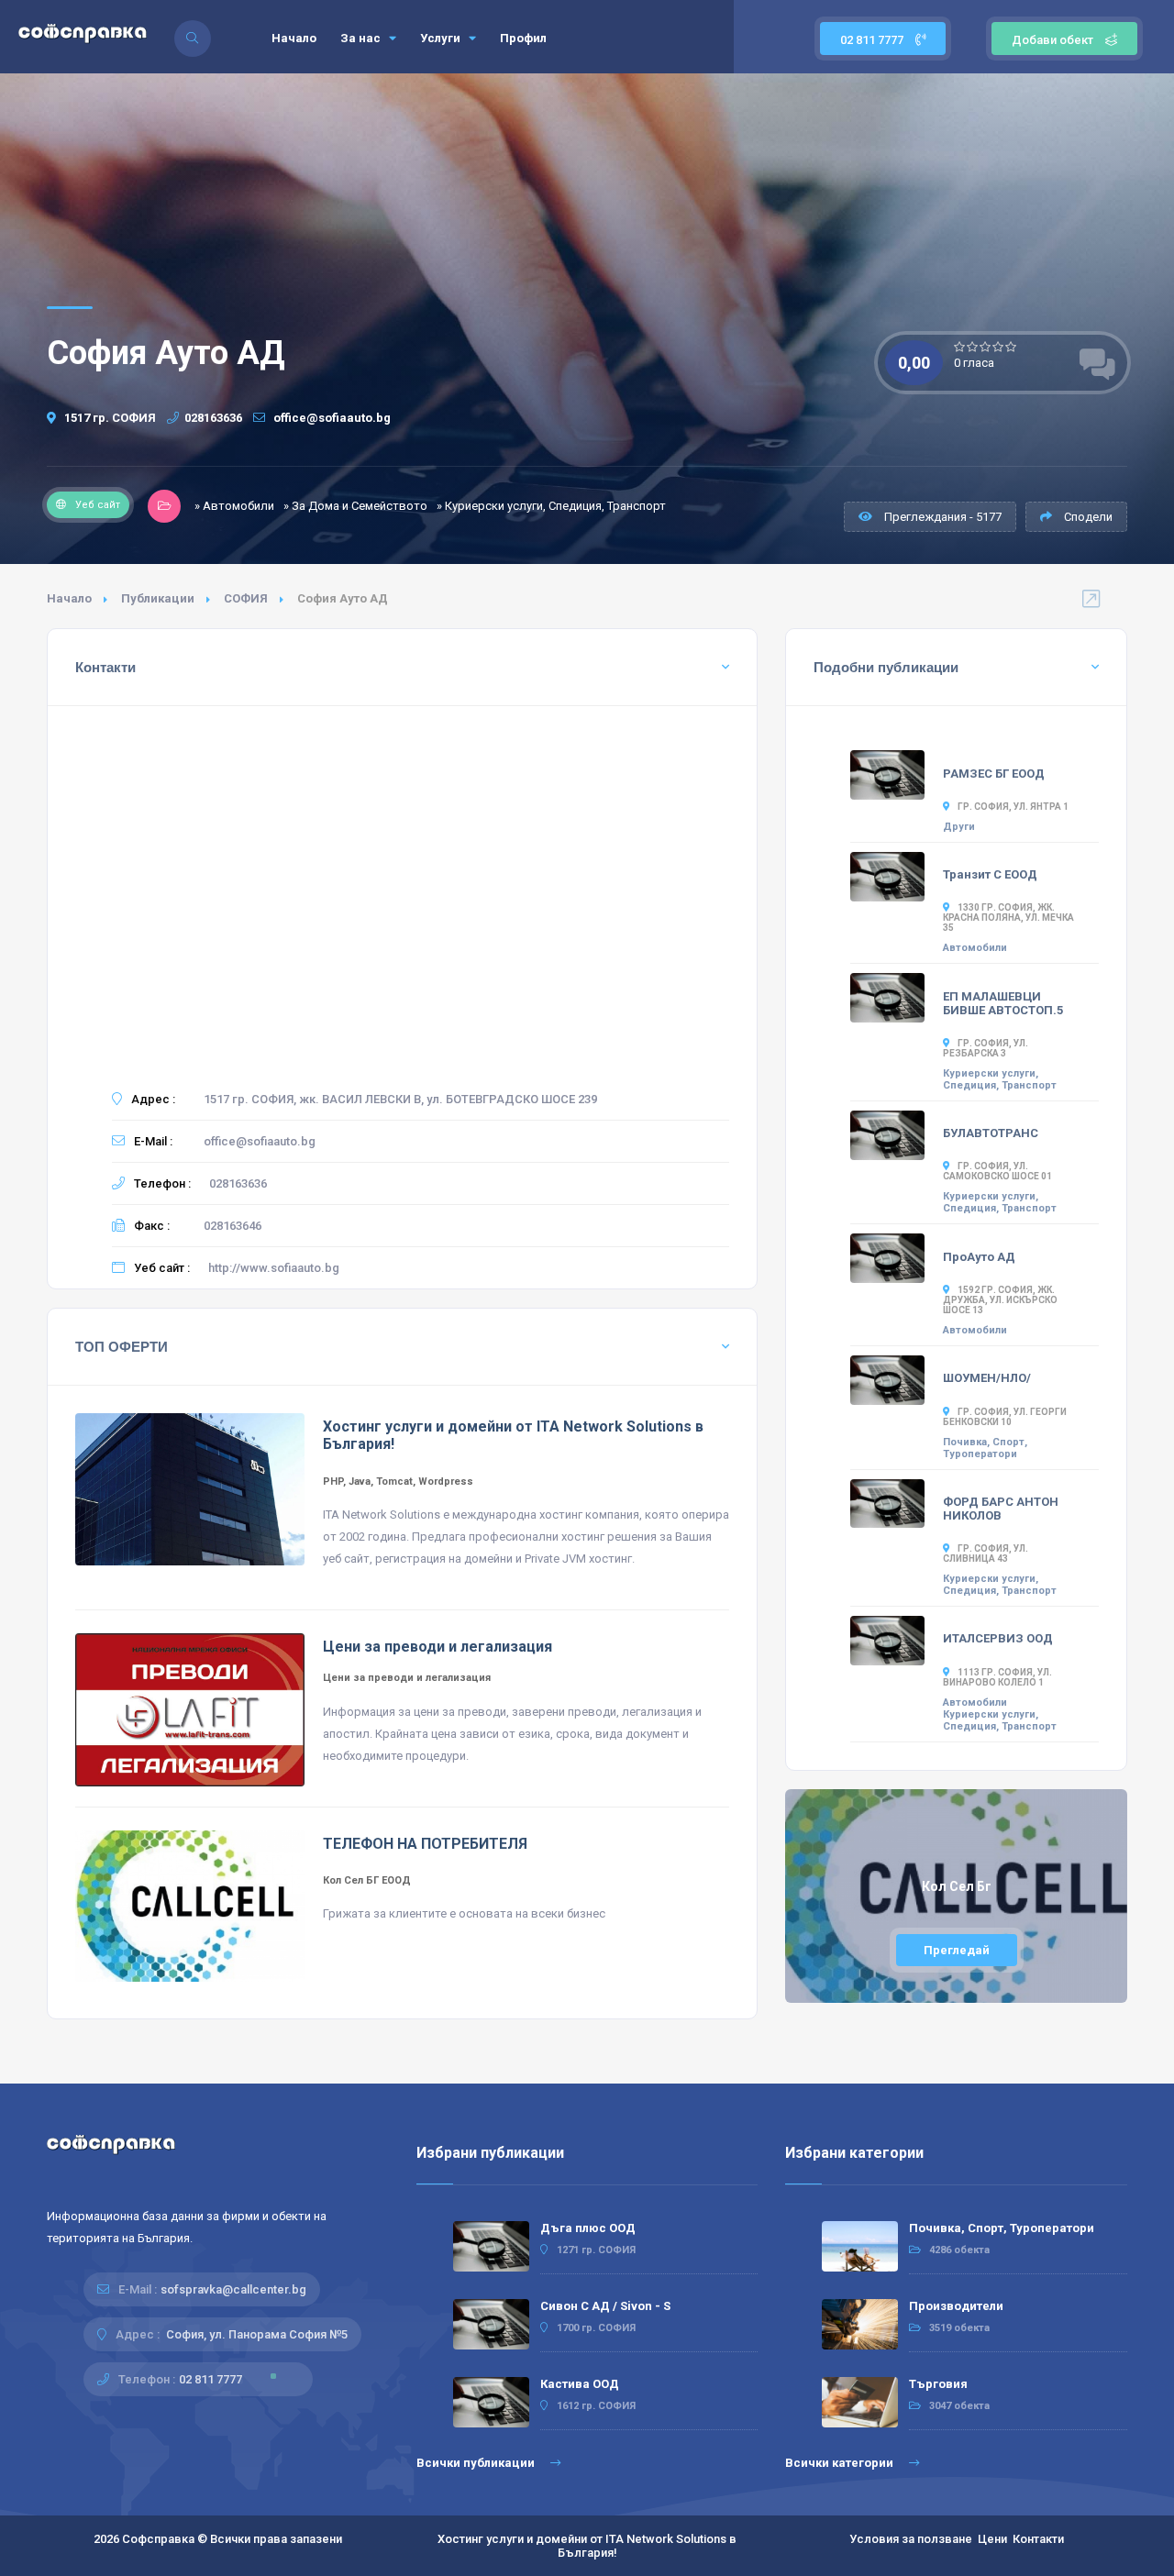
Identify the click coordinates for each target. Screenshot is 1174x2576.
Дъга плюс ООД (588, 2228)
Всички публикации (477, 2463)
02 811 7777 (873, 40)
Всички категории (841, 2463)
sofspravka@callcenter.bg (233, 2289)
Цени (992, 2539)
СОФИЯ (246, 598)
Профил (523, 38)
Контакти (1038, 2539)
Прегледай (957, 1950)
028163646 (233, 1226)
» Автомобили (234, 506)
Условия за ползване (911, 2539)
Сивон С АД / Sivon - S (605, 2306)
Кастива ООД (580, 2384)
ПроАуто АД (979, 1257)
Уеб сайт (98, 505)
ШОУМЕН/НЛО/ (987, 1378)
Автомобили (975, 948)
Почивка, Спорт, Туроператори (985, 1448)
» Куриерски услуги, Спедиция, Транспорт (551, 506)
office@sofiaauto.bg (331, 418)
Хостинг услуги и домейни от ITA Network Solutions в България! (587, 2546)
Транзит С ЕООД (990, 874)
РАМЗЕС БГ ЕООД (994, 774)
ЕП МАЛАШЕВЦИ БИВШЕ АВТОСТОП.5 (1003, 1003)
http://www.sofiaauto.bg (274, 1268)
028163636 (213, 418)
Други (959, 827)
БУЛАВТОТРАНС (991, 1133)
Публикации (158, 598)
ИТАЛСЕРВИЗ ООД (998, 1638)
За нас (362, 38)
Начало (294, 38)
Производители (956, 2306)
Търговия (938, 2384)
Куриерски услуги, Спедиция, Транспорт (1000, 1079)
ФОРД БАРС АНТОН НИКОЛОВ (1001, 1509)
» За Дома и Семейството (355, 506)
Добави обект (1052, 40)
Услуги (442, 38)
